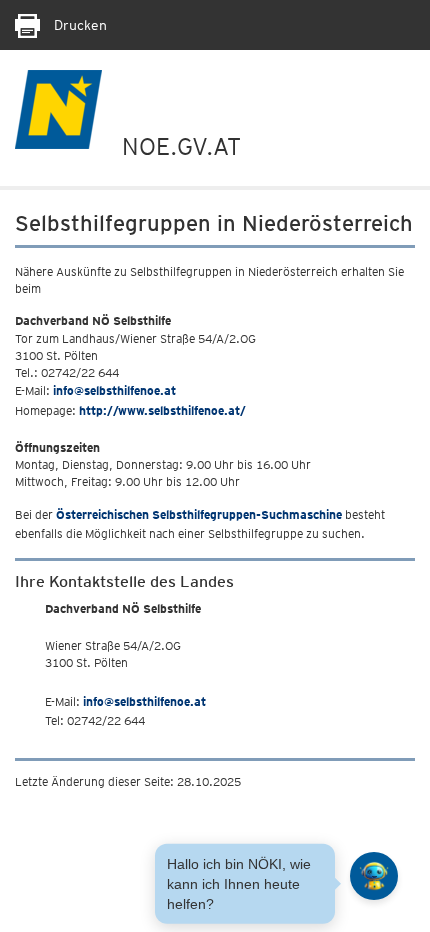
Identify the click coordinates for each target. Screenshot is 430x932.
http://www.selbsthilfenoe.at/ (162, 410)
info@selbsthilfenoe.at (114, 390)
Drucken (78, 25)
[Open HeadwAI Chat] (374, 876)
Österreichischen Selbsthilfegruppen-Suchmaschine (199, 514)
